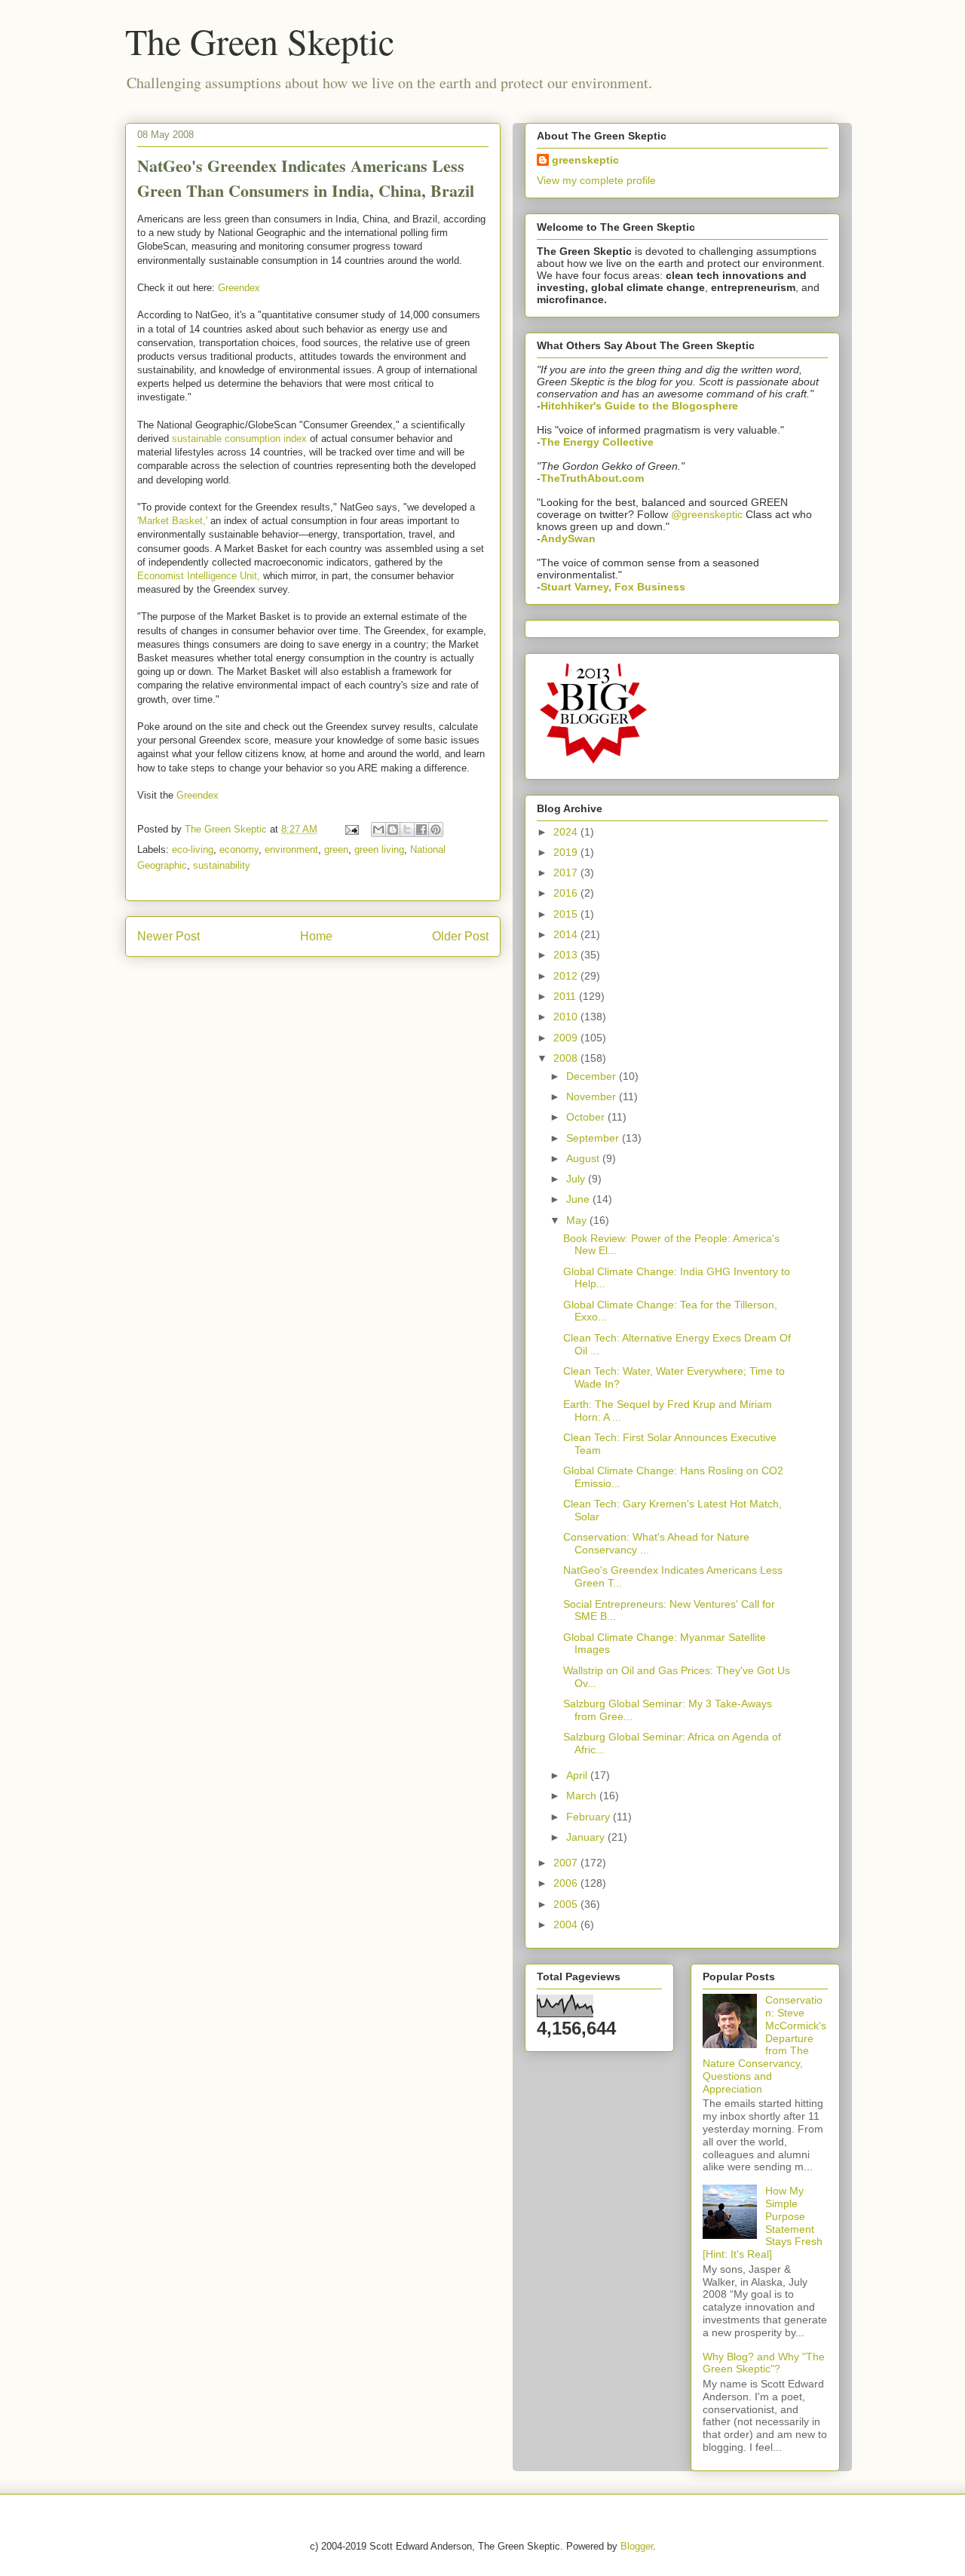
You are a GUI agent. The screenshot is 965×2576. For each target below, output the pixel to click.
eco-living (193, 849)
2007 (567, 1863)
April (578, 1775)
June (579, 1199)
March (583, 1796)
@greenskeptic (707, 514)
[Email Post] (351, 829)
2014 (567, 934)
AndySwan (568, 538)
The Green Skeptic (260, 41)
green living (379, 849)
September (594, 1138)
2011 (566, 996)
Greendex (239, 288)
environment (291, 849)
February (590, 1817)
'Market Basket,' (172, 521)
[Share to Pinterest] (436, 830)
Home (316, 936)
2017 (567, 872)
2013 (567, 955)
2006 (567, 1883)
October (587, 1117)
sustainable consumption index (239, 439)
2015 (567, 914)
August (584, 1158)
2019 (567, 852)
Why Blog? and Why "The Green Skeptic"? (764, 2363)
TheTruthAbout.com (592, 478)
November (593, 1096)
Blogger (637, 2546)
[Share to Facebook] (421, 830)
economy (239, 849)
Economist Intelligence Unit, (199, 576)
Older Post (460, 936)
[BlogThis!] (393, 830)
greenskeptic (585, 160)
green (336, 849)
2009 (567, 1038)
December (593, 1076)
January (587, 1837)
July (577, 1179)
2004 (567, 1924)
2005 (567, 1904)
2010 (567, 1017)
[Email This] (378, 830)
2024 (567, 832)
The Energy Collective (597, 442)
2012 (567, 976)
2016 (567, 893)
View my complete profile (596, 180)
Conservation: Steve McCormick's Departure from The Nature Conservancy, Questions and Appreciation (764, 2044)
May (578, 1220)
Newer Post (168, 936)
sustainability (222, 865)
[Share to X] (407, 830)
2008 (567, 1058)
